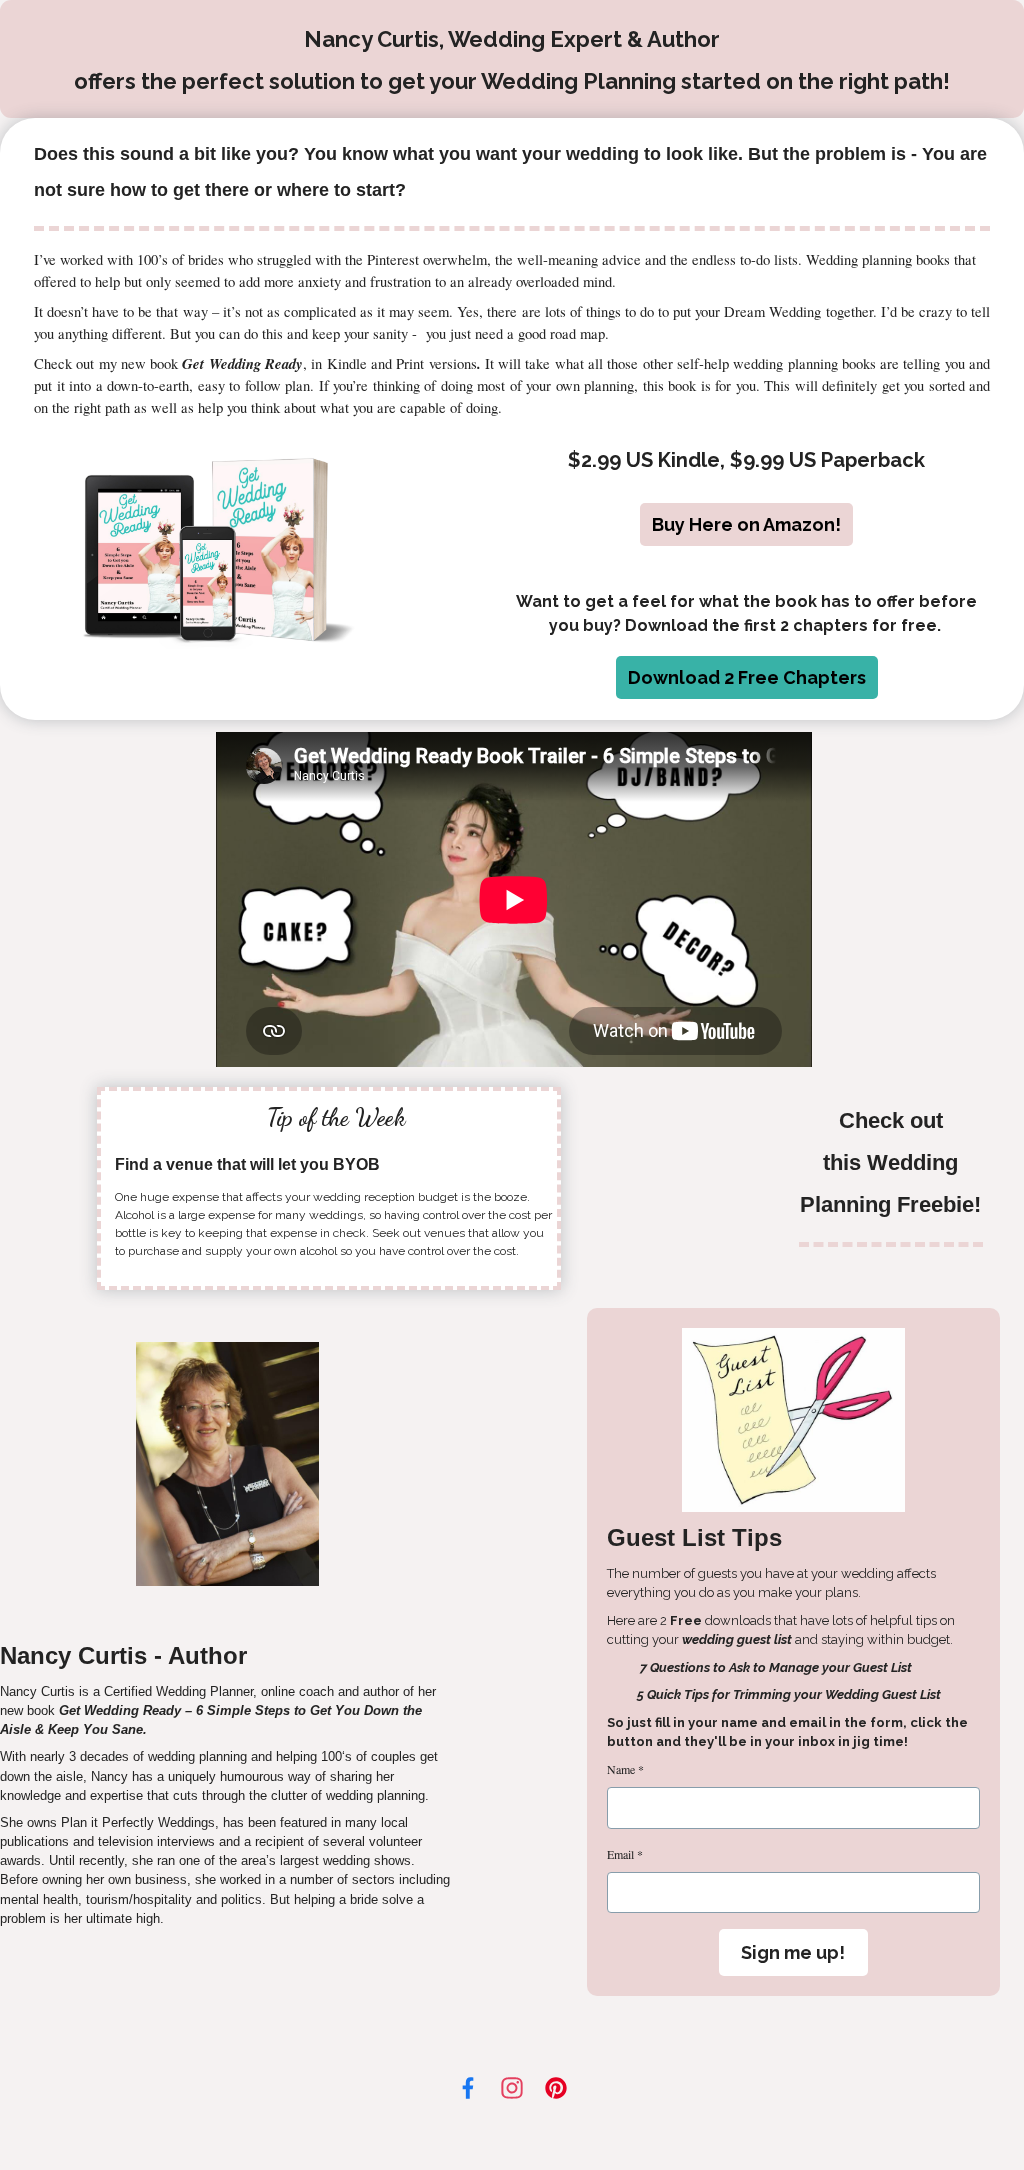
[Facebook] (468, 2088)
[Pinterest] (556, 2088)
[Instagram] (512, 2088)
